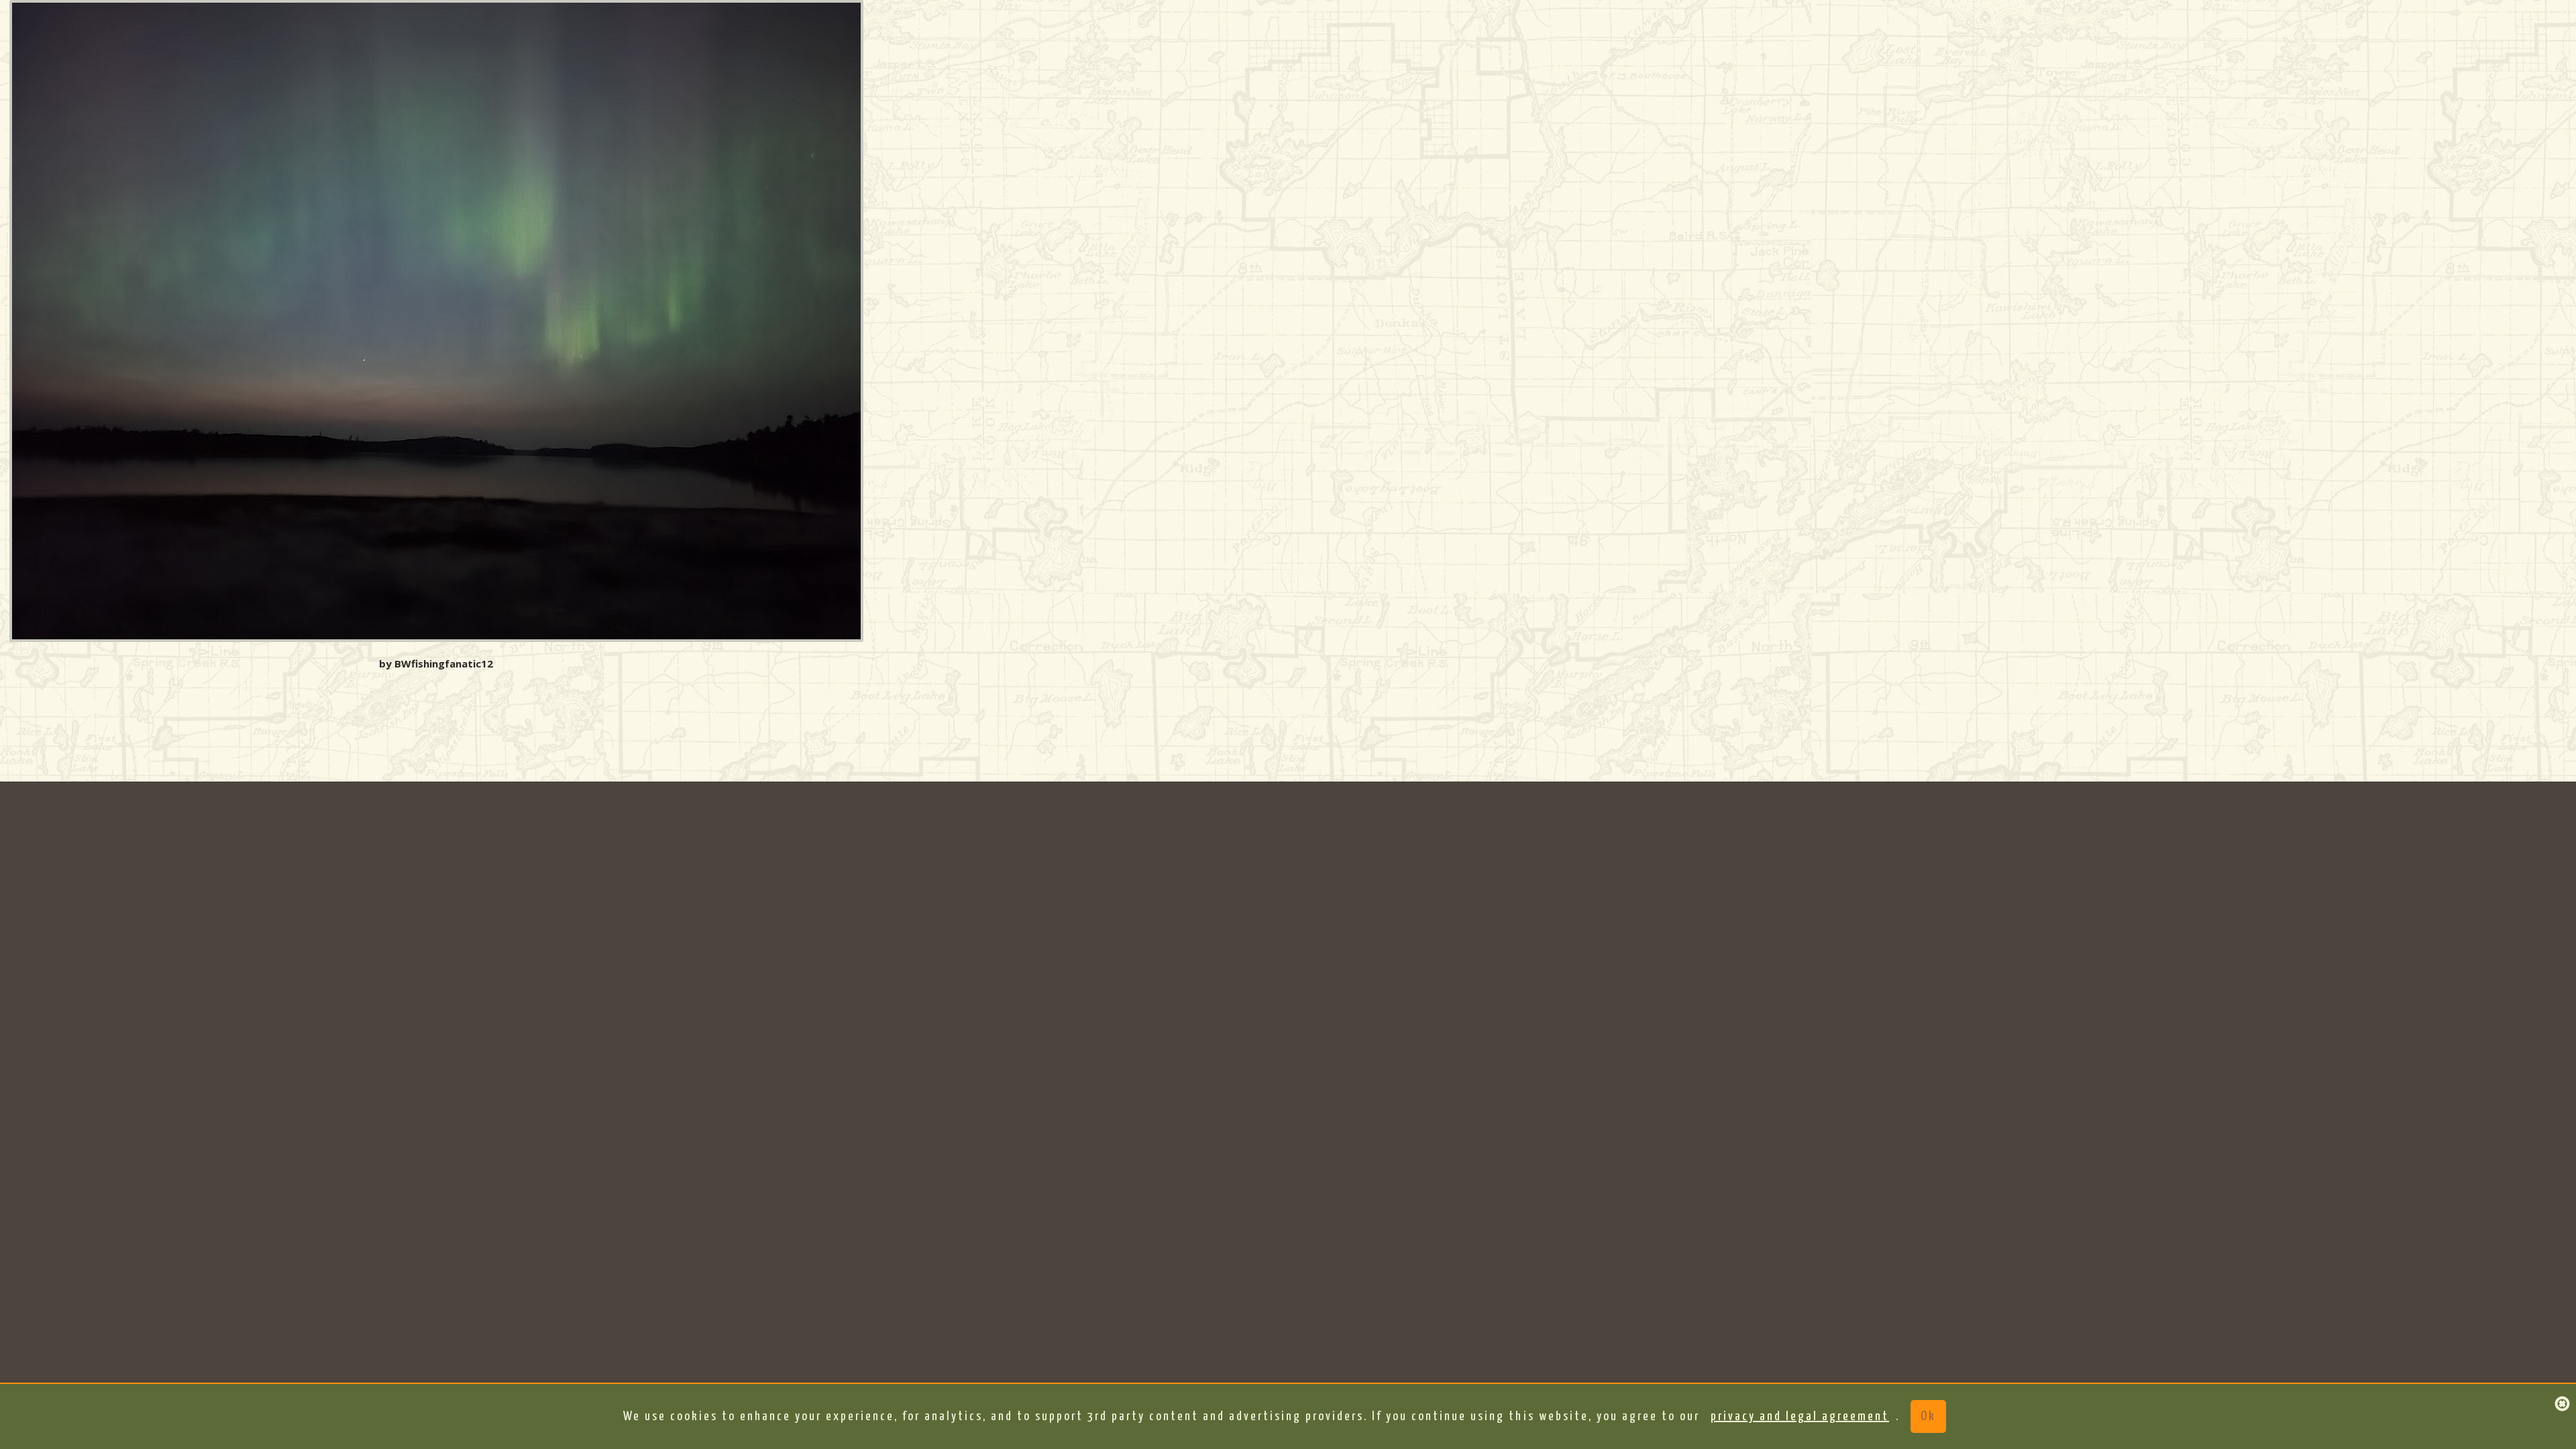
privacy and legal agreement (1800, 1416)
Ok (1928, 1416)
